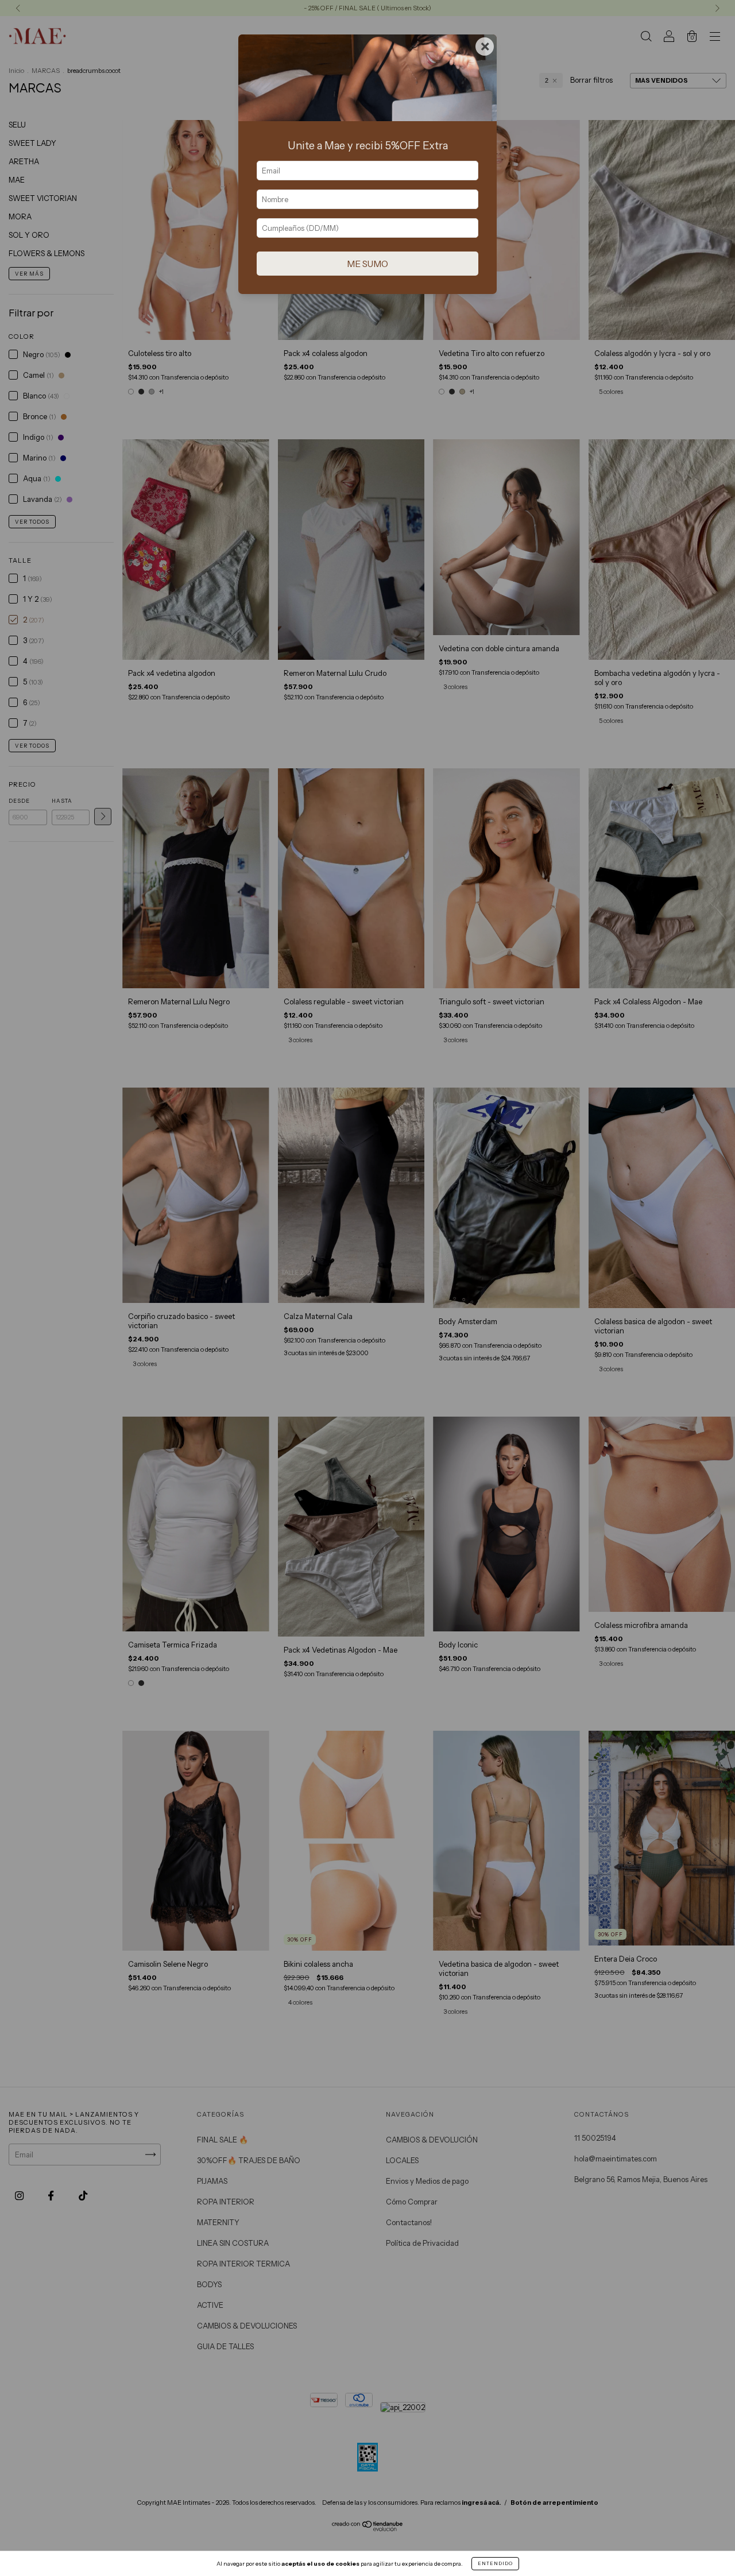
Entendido (495, 2563)
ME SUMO (367, 264)
